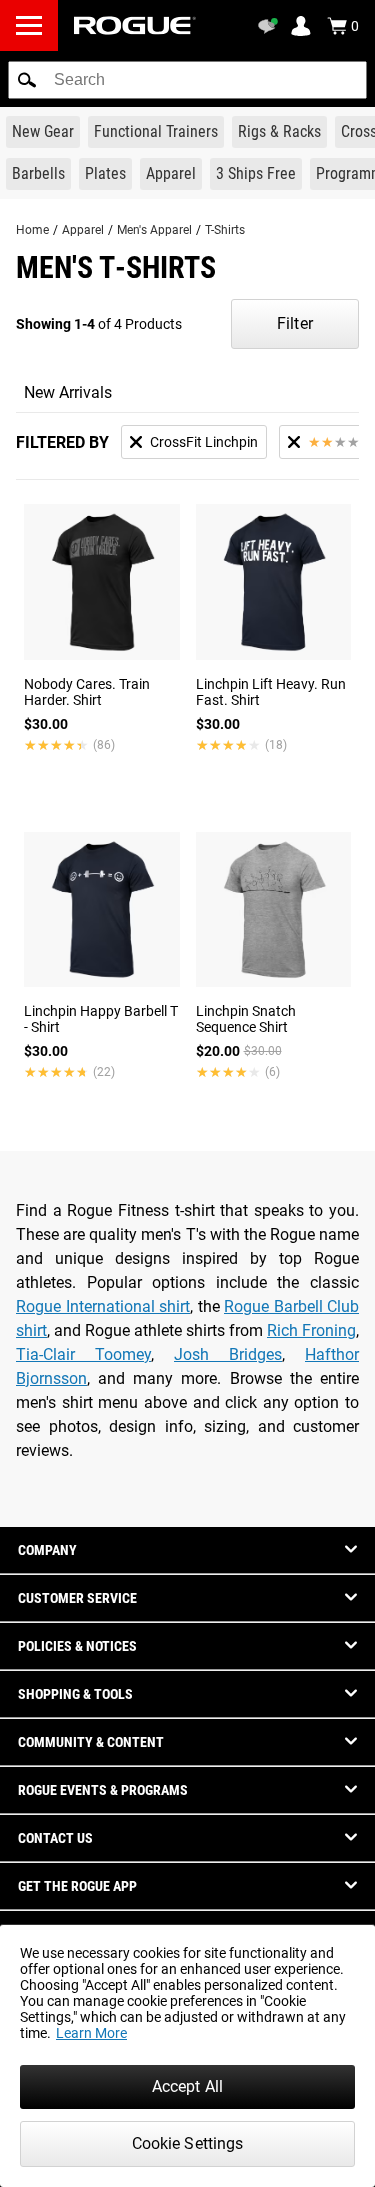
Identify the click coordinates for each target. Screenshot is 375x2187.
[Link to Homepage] (135, 25)
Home (32, 230)
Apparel (83, 230)
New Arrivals (68, 392)
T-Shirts (225, 230)
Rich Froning (311, 1330)
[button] (27, 80)
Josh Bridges (228, 1354)
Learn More (91, 2033)
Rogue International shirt (103, 1306)
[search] (187, 80)
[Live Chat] (271, 26)
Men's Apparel (154, 230)
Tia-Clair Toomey (83, 1354)
